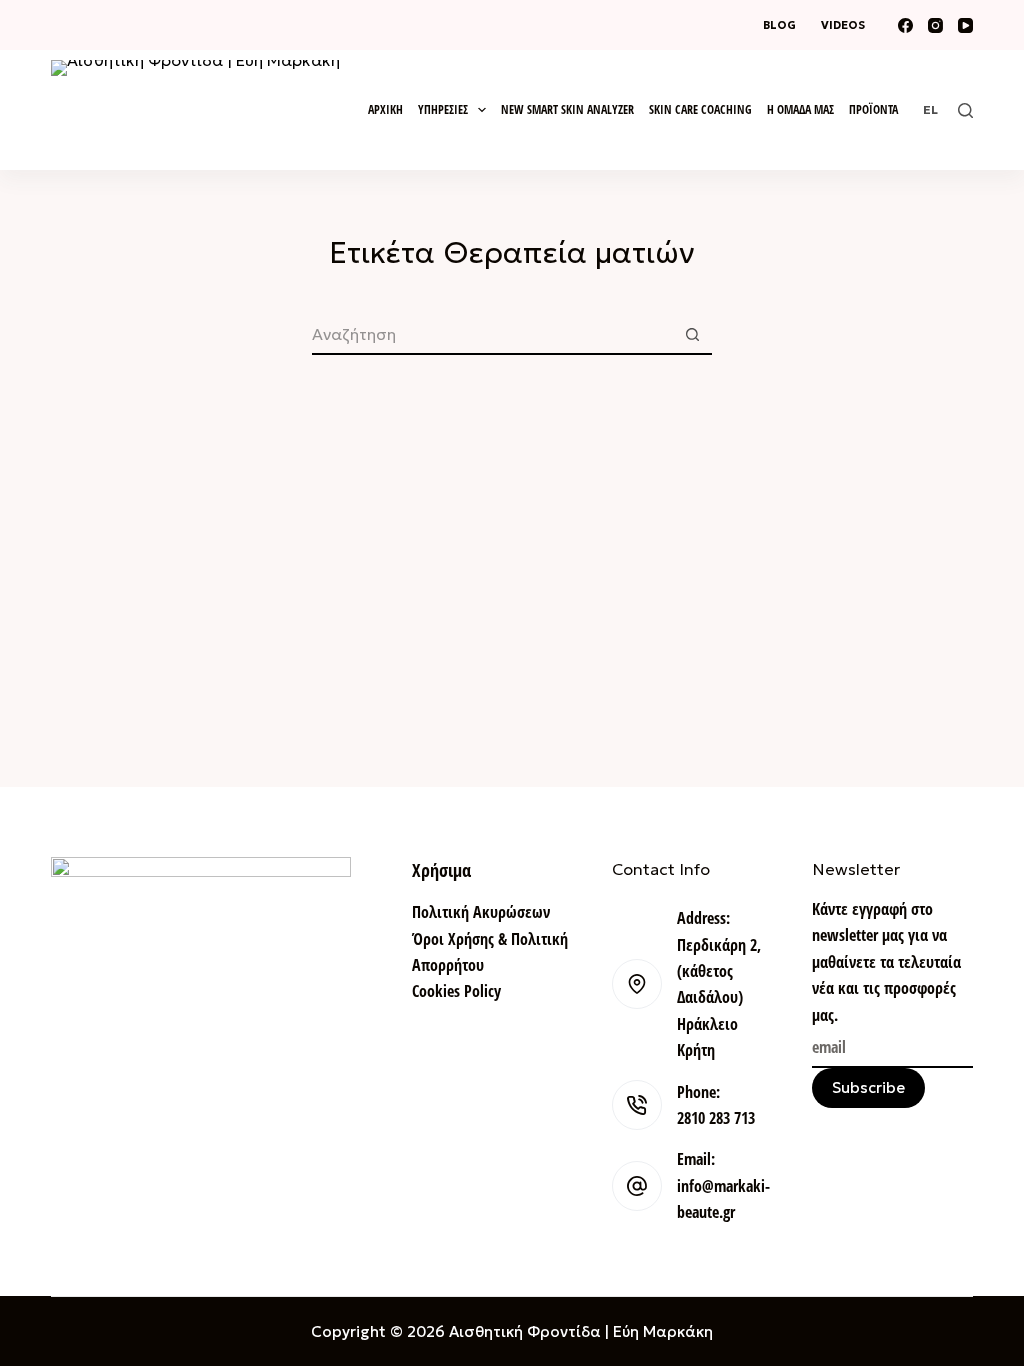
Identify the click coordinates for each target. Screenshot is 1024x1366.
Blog (779, 25)
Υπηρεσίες (443, 109)
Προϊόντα (873, 109)
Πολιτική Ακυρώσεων (481, 912)
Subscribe (868, 1087)
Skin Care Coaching (700, 109)
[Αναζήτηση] (965, 110)
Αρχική (385, 109)
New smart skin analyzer (567, 109)
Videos (843, 25)
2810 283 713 (716, 1118)
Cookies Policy (456, 991)
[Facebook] (905, 25)
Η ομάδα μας (800, 109)
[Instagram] (935, 25)
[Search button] (692, 335)
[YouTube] (965, 25)
